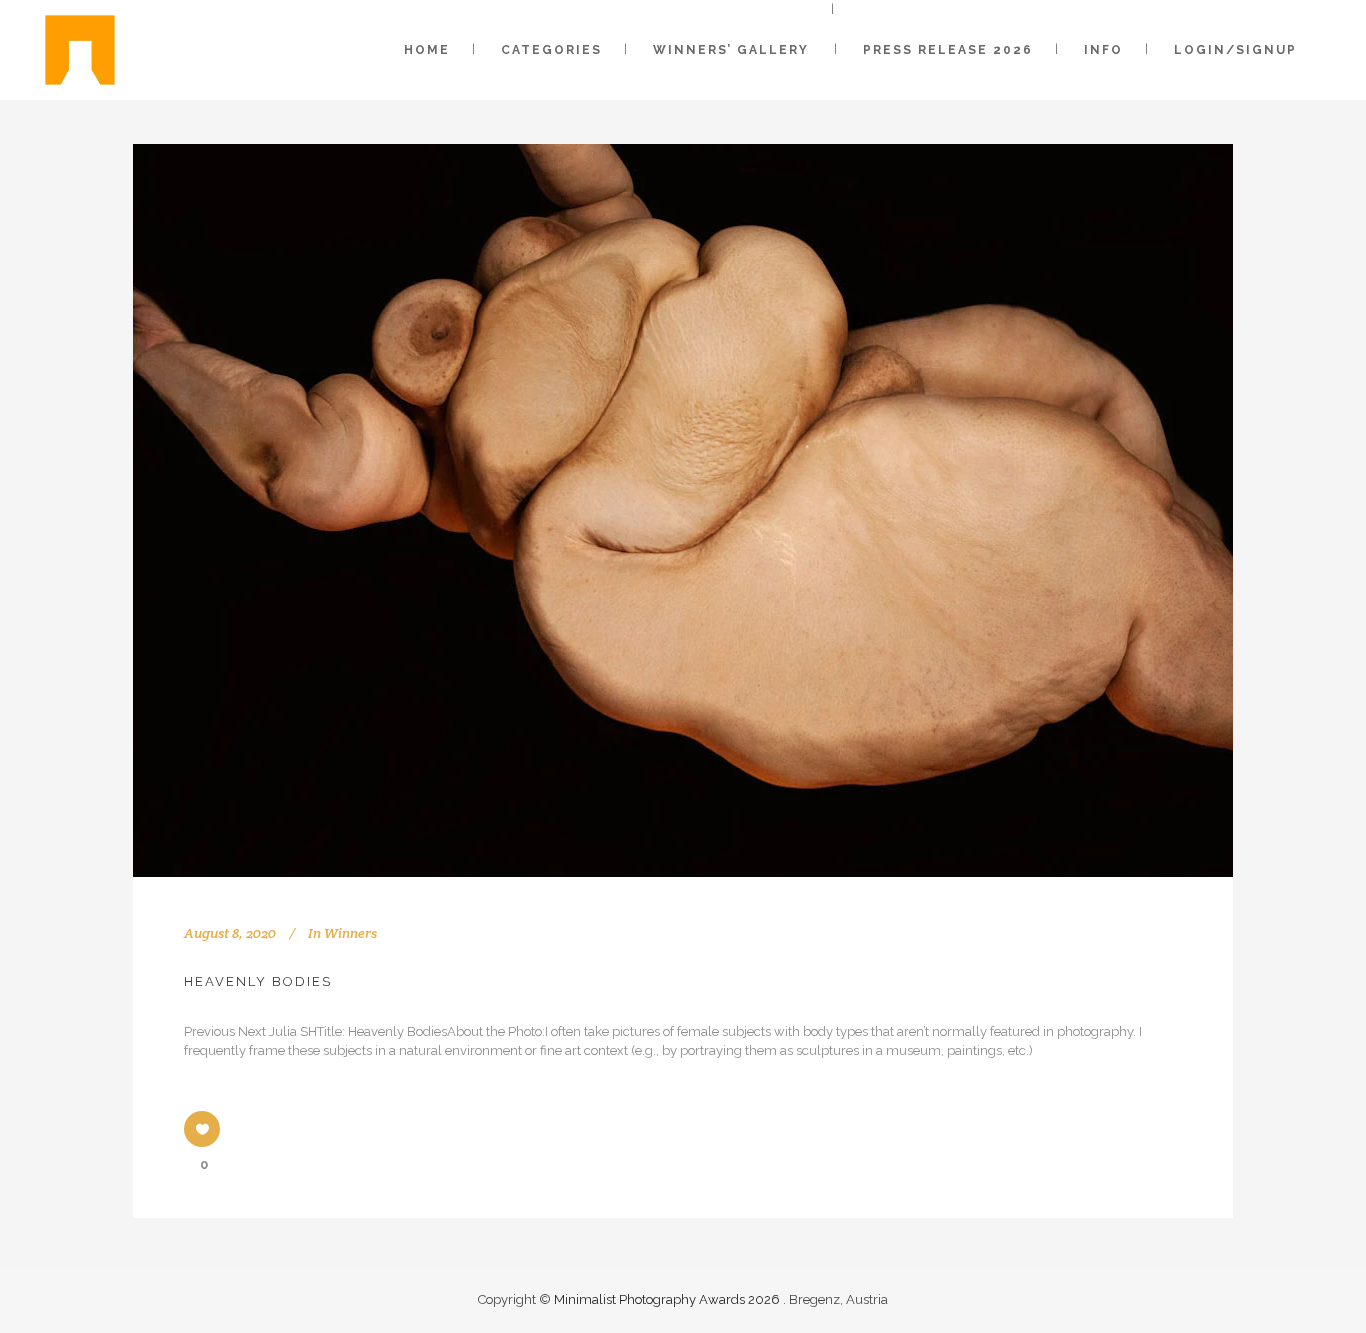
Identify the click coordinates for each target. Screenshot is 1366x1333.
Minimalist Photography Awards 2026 (668, 1299)
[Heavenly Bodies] (683, 510)
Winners (350, 933)
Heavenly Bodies (258, 981)
